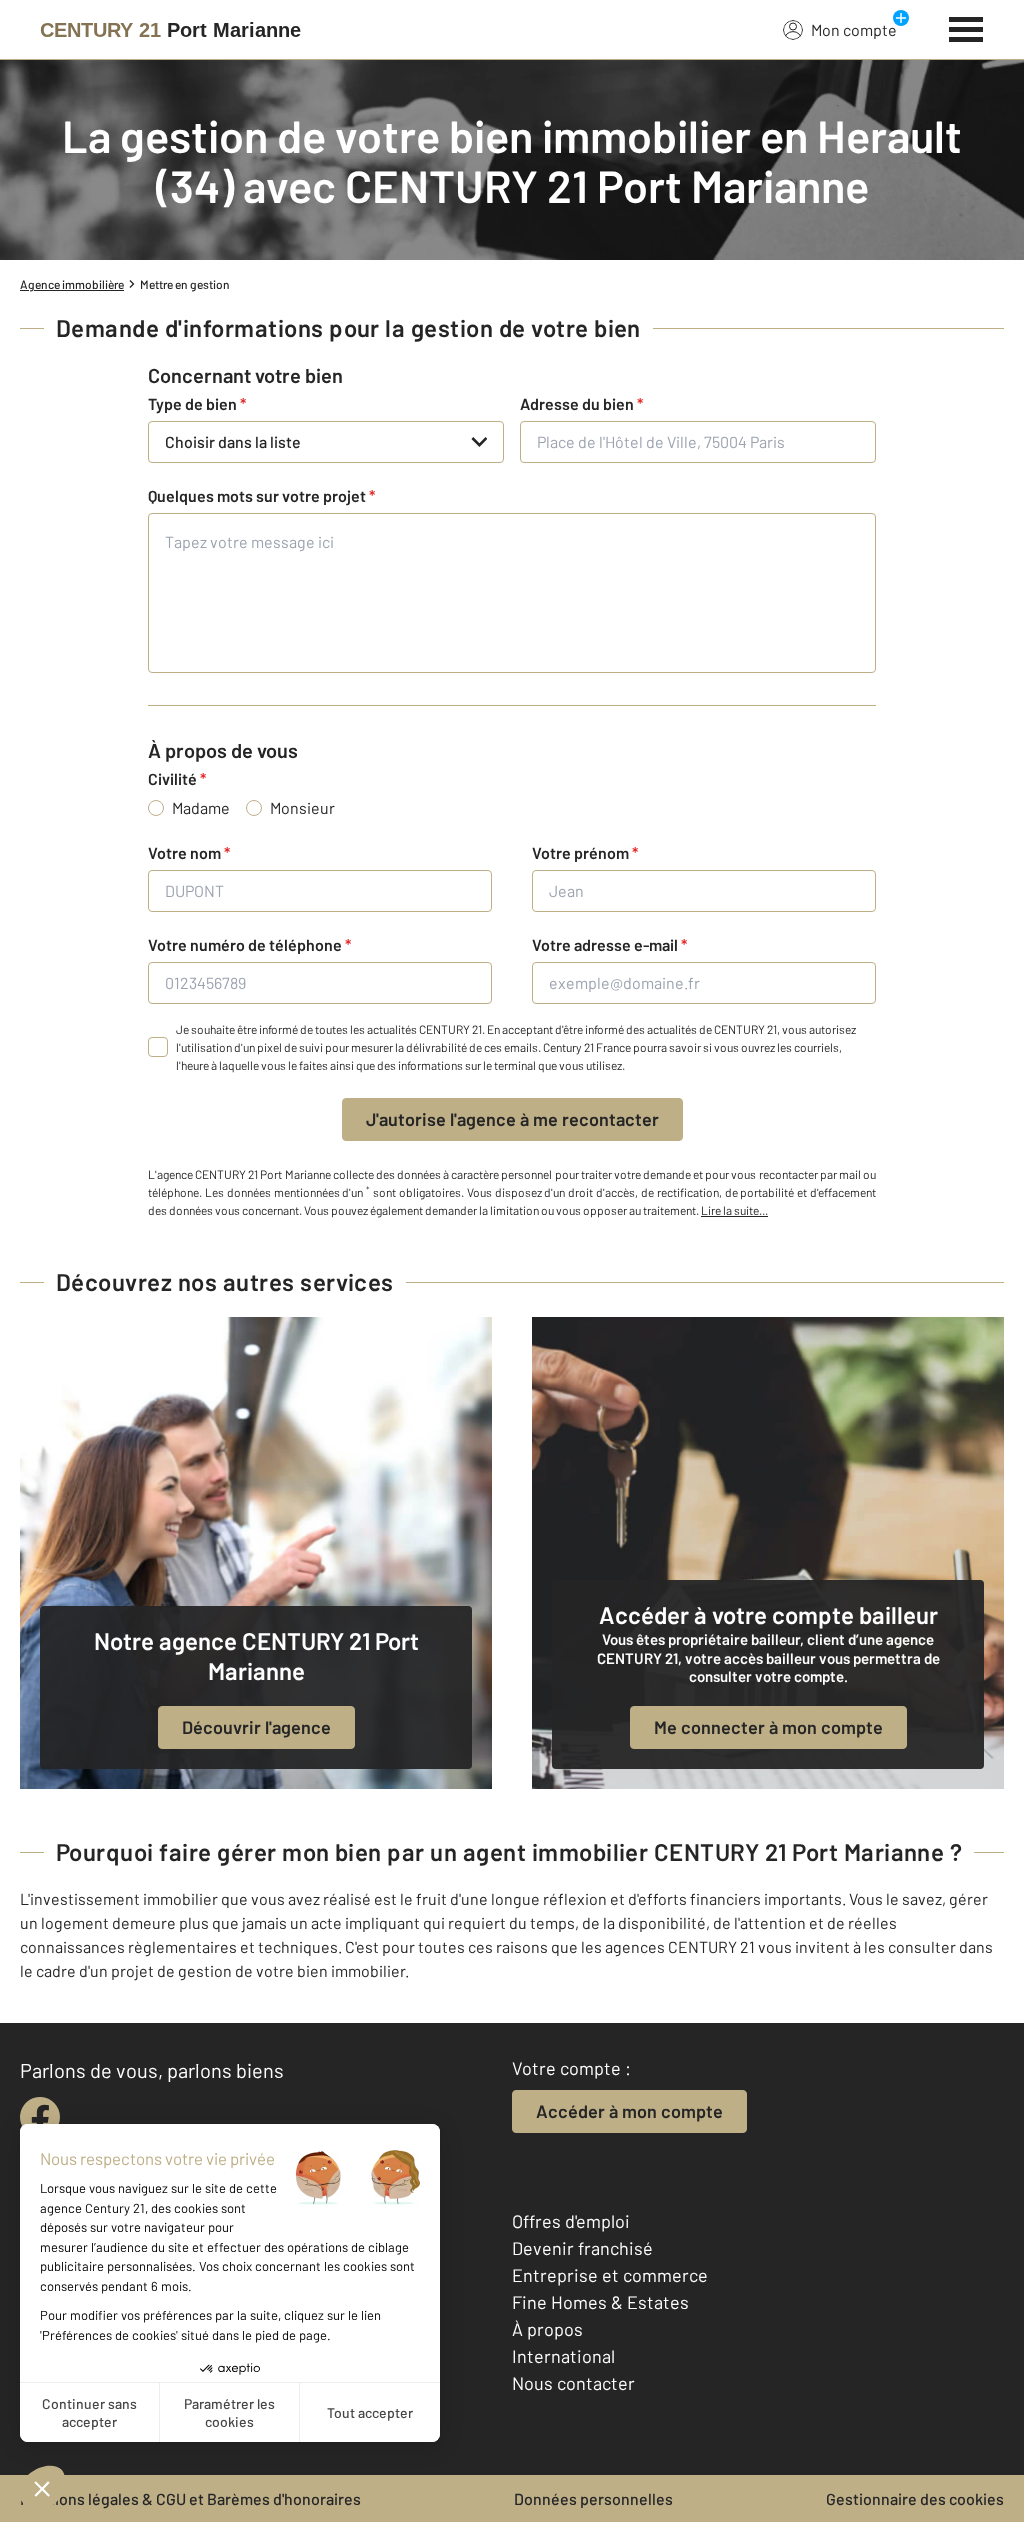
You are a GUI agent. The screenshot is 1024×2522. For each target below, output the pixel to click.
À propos (547, 2329)
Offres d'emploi (571, 2221)
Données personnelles (593, 2498)
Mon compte (854, 29)
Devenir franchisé (582, 2248)
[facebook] (40, 2117)
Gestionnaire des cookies (915, 2498)
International (563, 2356)
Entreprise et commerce (610, 2275)
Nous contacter (573, 2383)
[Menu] (966, 27)
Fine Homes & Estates (600, 2302)
